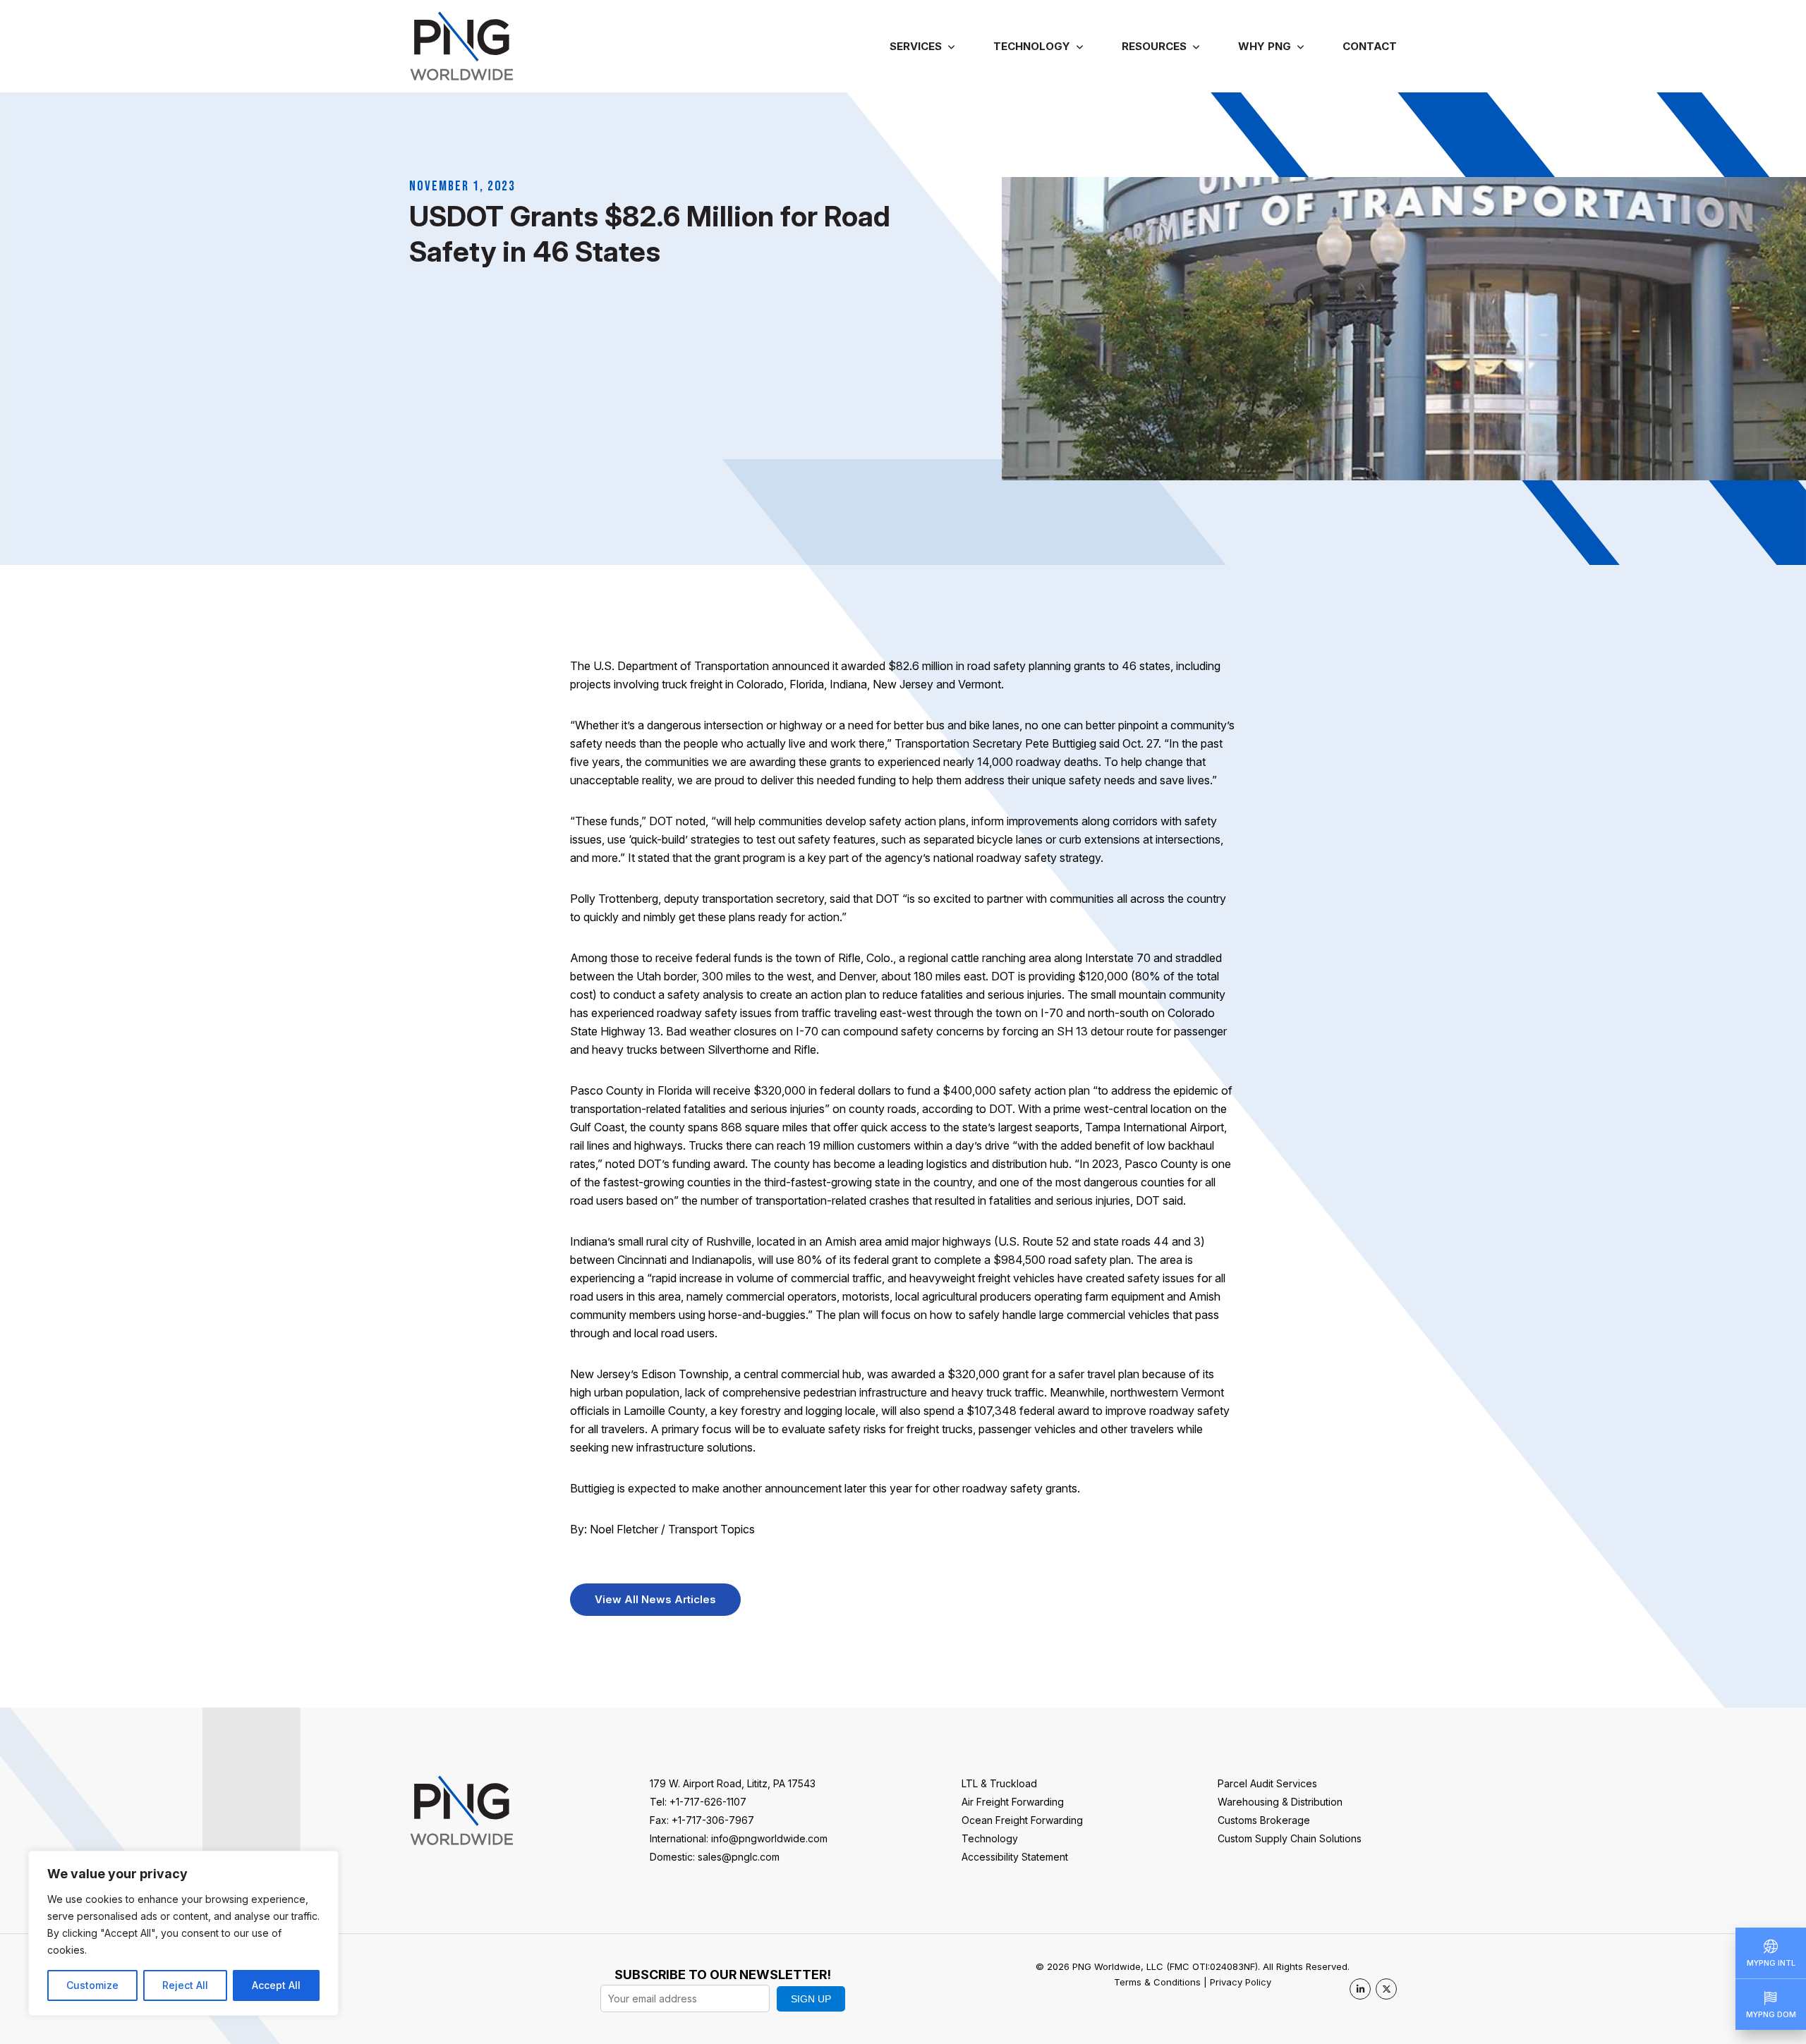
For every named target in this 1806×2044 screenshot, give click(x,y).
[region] (183, 1933)
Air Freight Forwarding (1013, 1802)
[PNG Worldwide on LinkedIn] (1360, 1989)
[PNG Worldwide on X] (1386, 1989)
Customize (92, 1985)
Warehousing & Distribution (1280, 1802)
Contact (1370, 46)
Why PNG (1265, 46)
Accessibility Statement (1015, 1857)
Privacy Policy (1241, 1982)
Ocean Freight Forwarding (1022, 1820)
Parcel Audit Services (1267, 1783)
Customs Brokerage (1264, 1820)
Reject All (185, 1985)
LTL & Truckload (999, 1783)
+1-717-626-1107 (708, 1802)
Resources (1154, 46)
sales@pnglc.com (739, 1857)
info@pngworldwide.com (769, 1838)
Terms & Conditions (1157, 1982)
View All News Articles (655, 1599)
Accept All (276, 1985)
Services (916, 46)
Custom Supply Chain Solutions (1290, 1838)
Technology (1032, 46)
